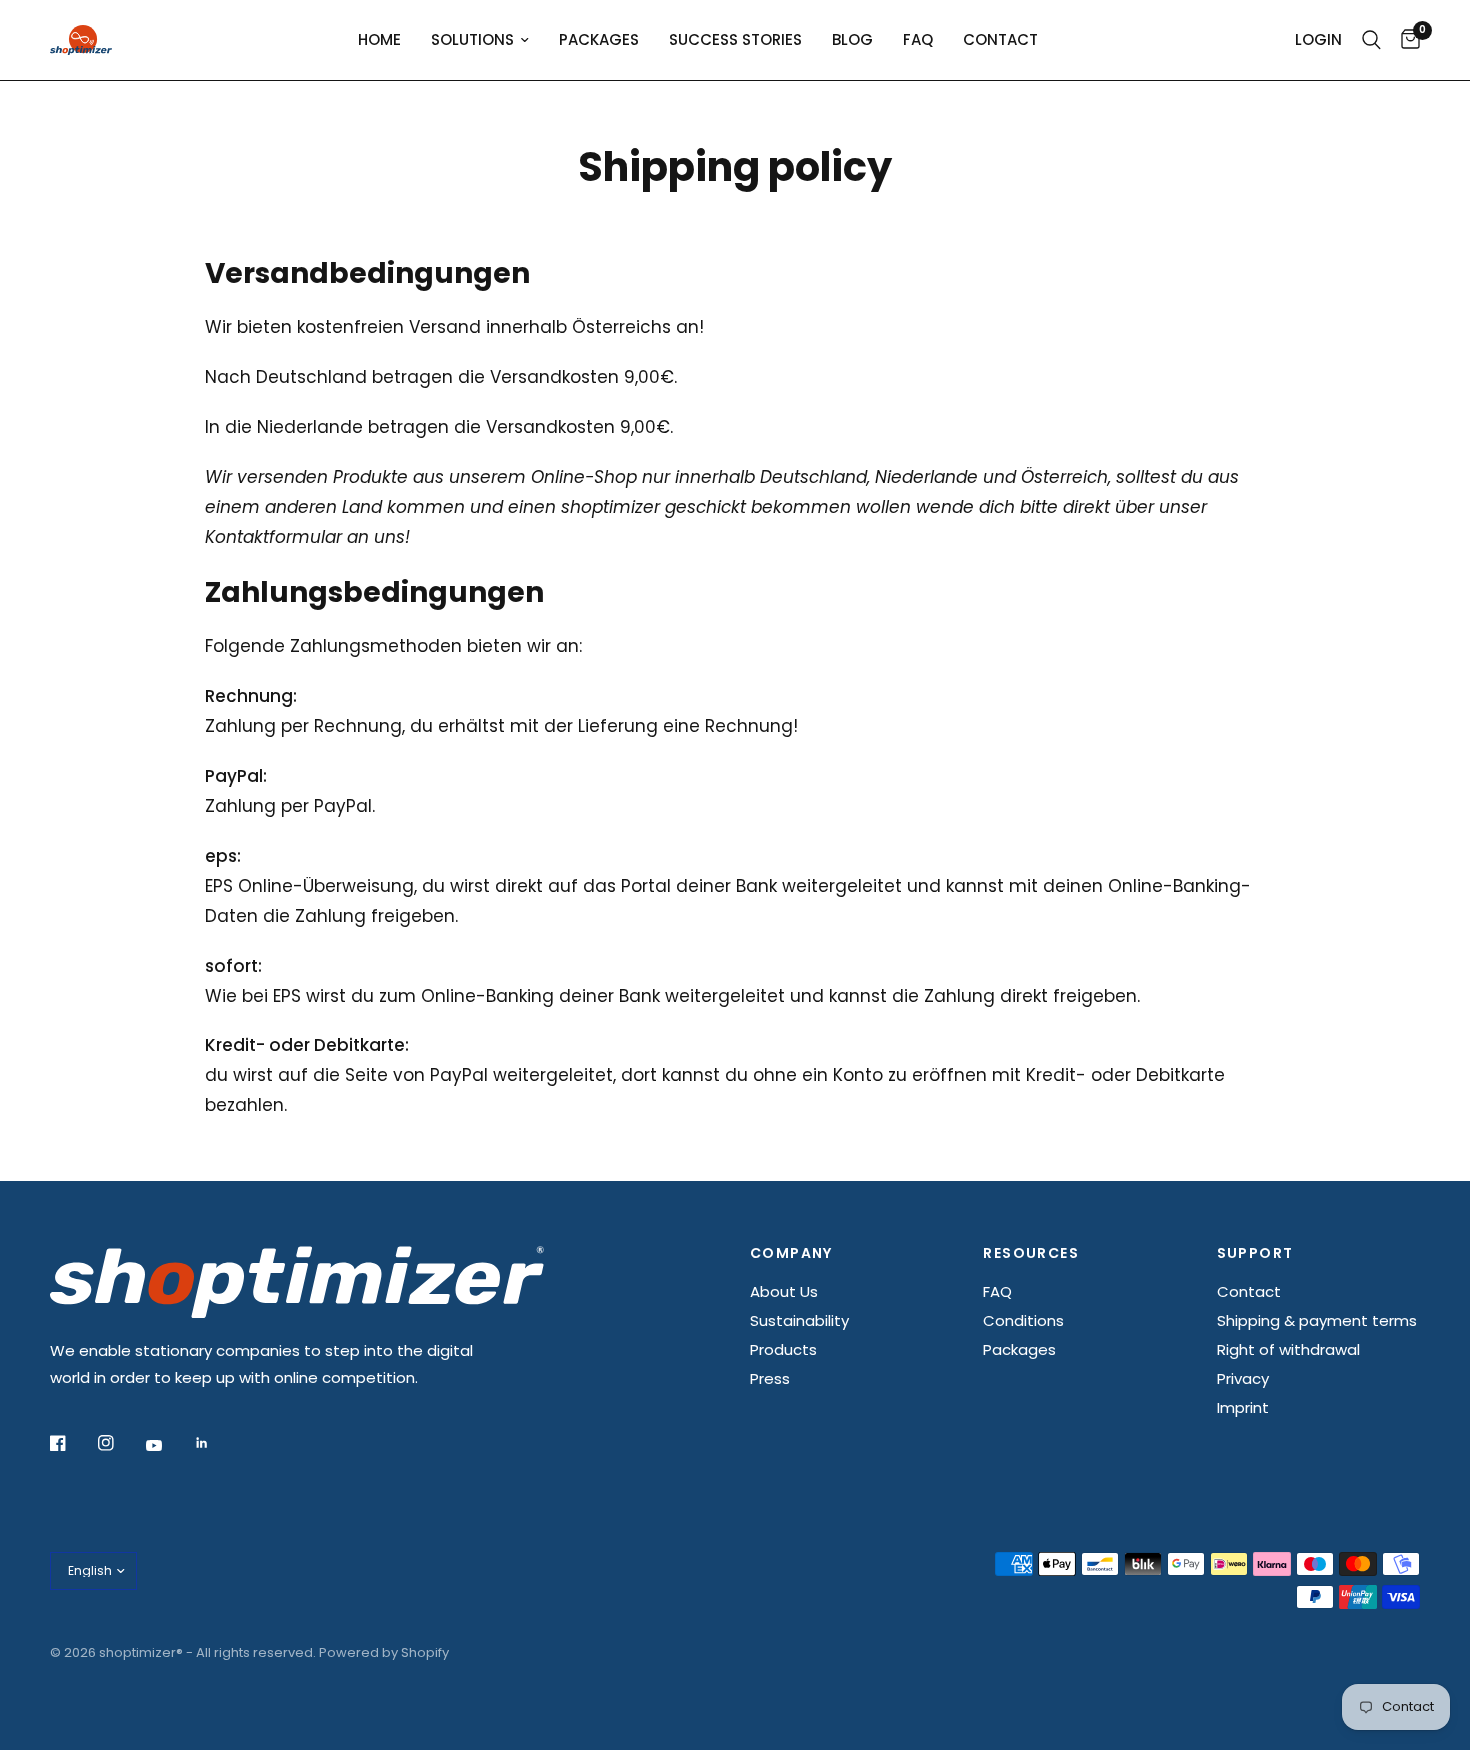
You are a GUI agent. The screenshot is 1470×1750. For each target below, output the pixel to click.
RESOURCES (1031, 1253)
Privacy (1243, 1378)
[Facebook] (72, 1443)
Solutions (472, 39)
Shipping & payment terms (1317, 1320)
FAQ (918, 39)
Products (783, 1349)
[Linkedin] (216, 1443)
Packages (599, 39)
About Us (784, 1291)
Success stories (735, 39)
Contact (1000, 39)
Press (770, 1378)
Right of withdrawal (1288, 1349)
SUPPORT (1255, 1253)
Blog (852, 39)
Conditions (1023, 1320)
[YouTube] (168, 1445)
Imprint (1243, 1407)
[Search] (1371, 40)
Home (379, 39)
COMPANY (791, 1253)
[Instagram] (120, 1443)
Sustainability (799, 1320)
